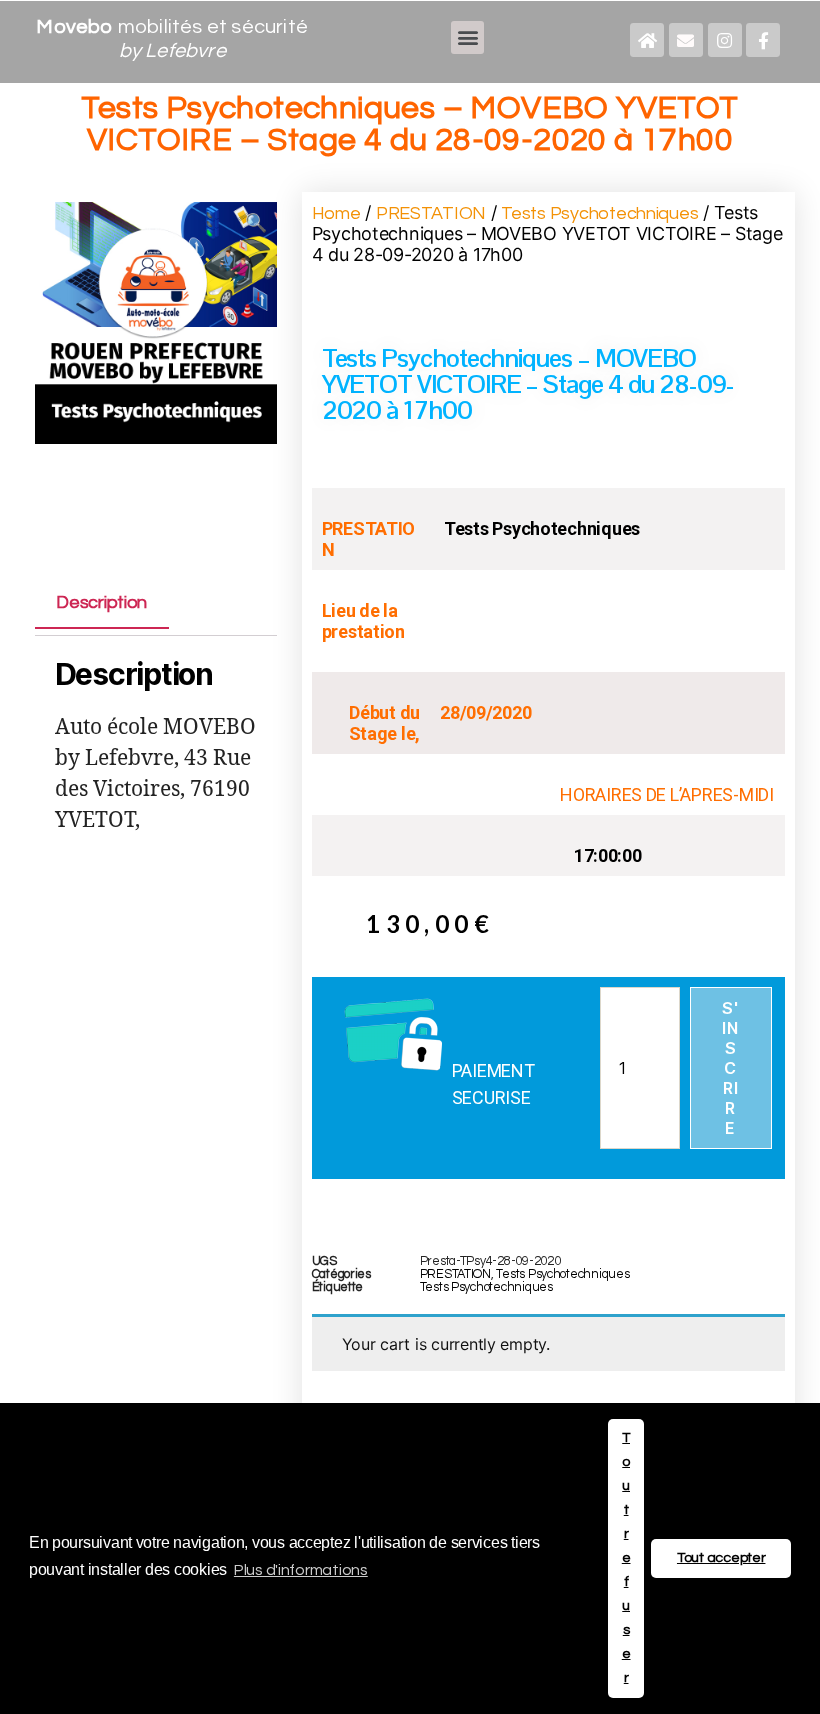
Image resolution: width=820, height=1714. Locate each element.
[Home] (647, 40)
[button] (467, 37)
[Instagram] (725, 40)
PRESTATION (431, 213)
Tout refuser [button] (626, 1557)
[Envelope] (686, 40)
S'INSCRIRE (730, 1068)
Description (101, 603)
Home (336, 213)
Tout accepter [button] (721, 1557)
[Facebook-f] (763, 40)
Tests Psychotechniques (599, 213)
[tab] (102, 602)
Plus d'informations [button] (301, 1570)
